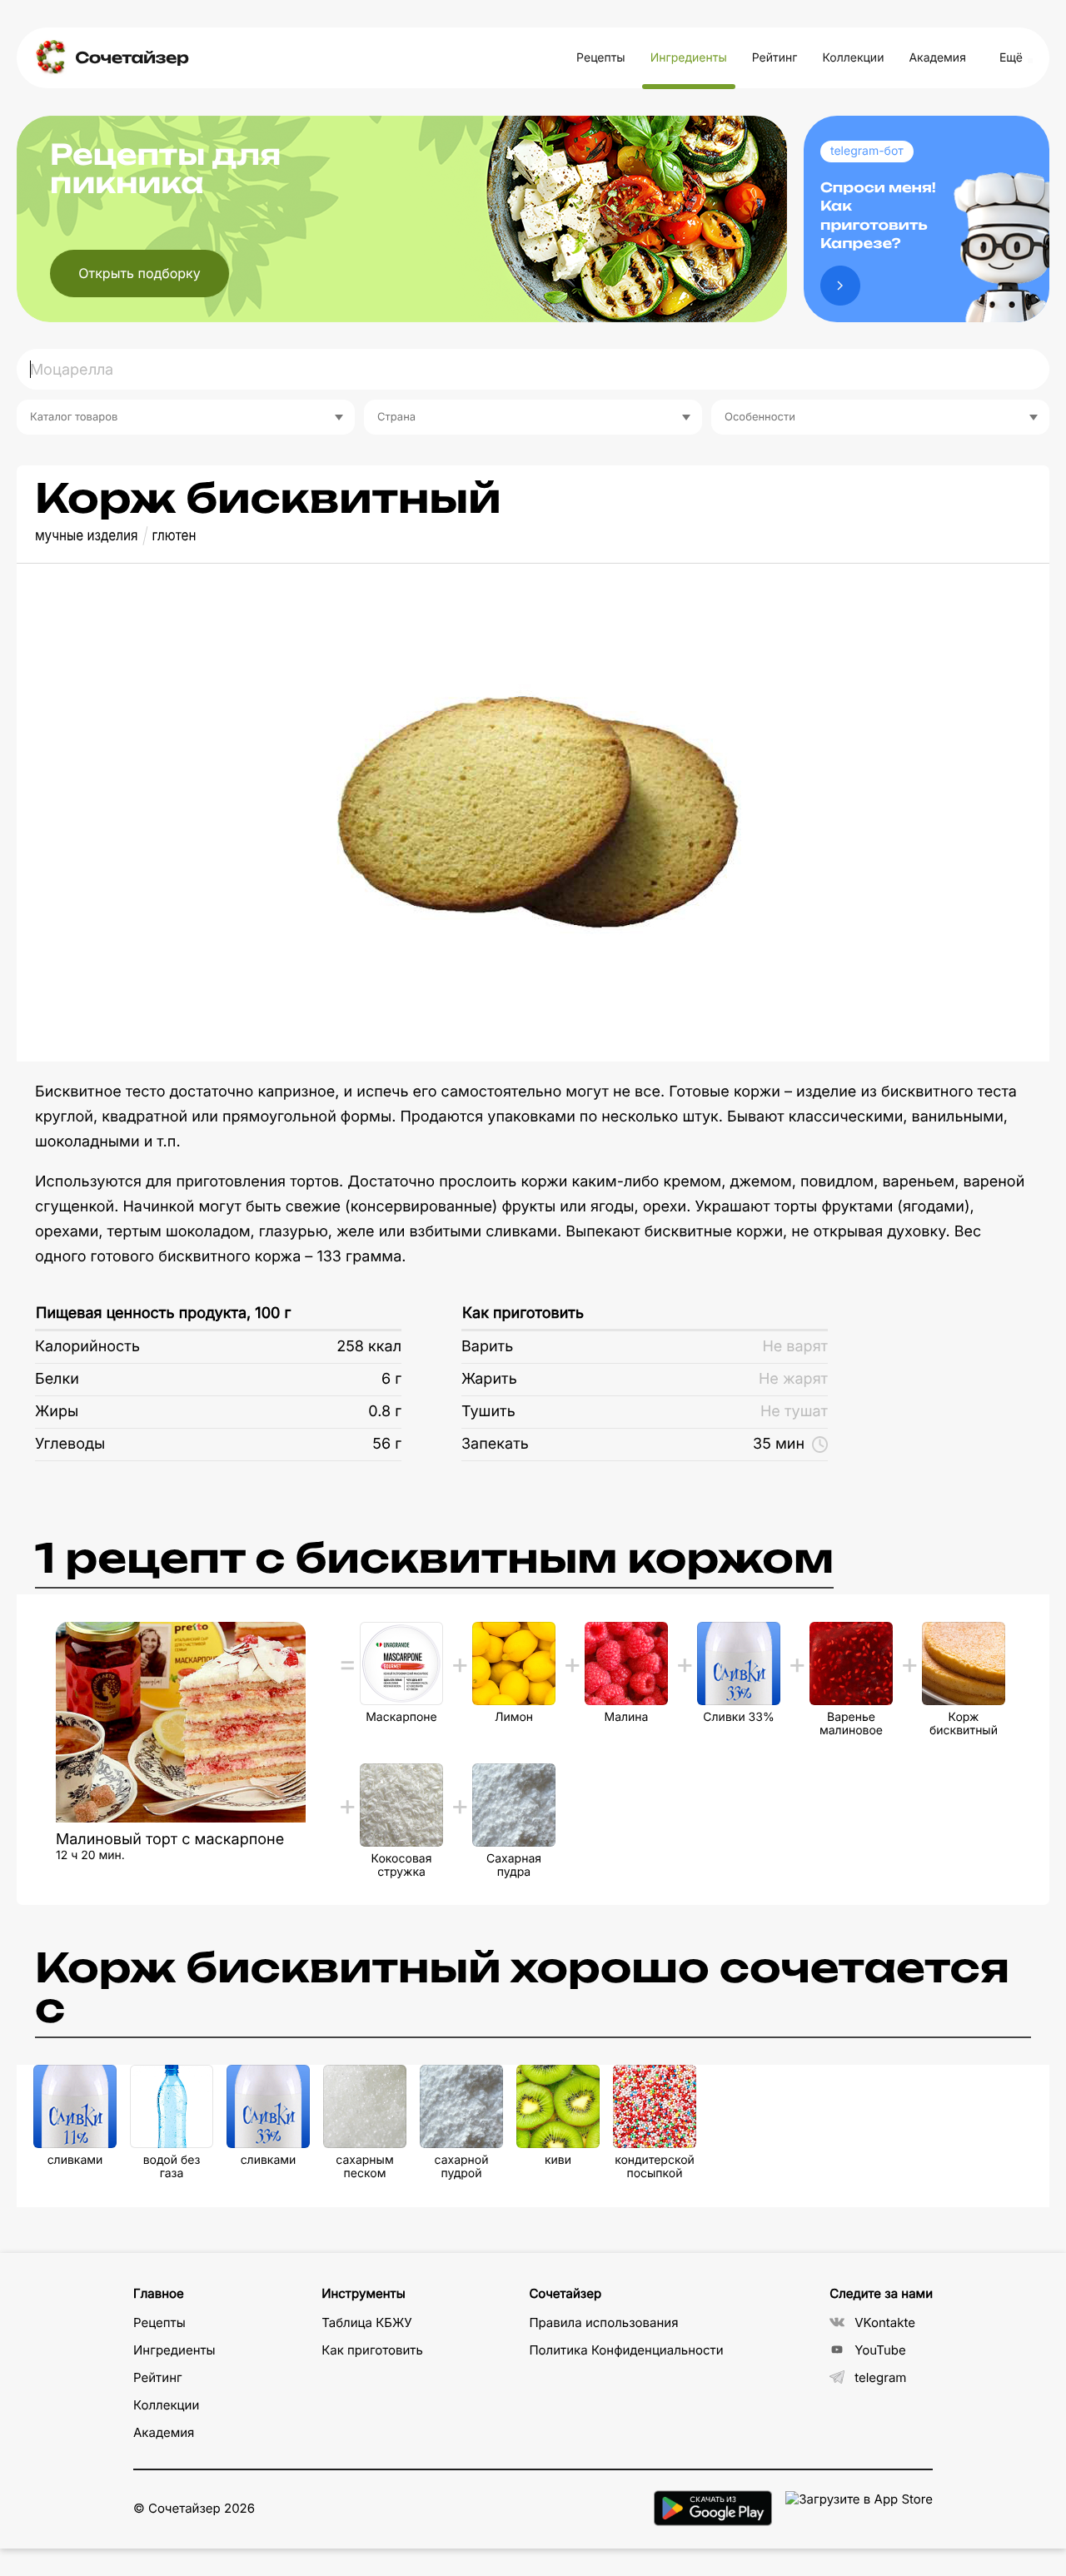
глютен (174, 536)
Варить (487, 1347)
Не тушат (794, 1412)
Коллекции (853, 58)
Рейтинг (775, 58)
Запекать (495, 1444)
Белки (57, 1379)
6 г (391, 1379)
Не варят (795, 1347)
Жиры (57, 1412)
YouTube (880, 2350)
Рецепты (601, 58)
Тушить (488, 1412)
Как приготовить (523, 1313)
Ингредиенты (689, 58)
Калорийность (87, 1347)
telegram (880, 2377)
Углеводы (70, 1444)
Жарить (489, 1379)
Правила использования (603, 2322)
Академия (937, 58)
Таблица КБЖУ (367, 2322)
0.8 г (385, 1412)
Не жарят (793, 1379)
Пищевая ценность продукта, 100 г (163, 1313)
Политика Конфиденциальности (626, 2350)
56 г (387, 1444)
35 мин (779, 1444)
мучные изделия (87, 536)
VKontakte (885, 2322)
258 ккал (369, 1347)
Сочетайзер (132, 58)
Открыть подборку (139, 273)
